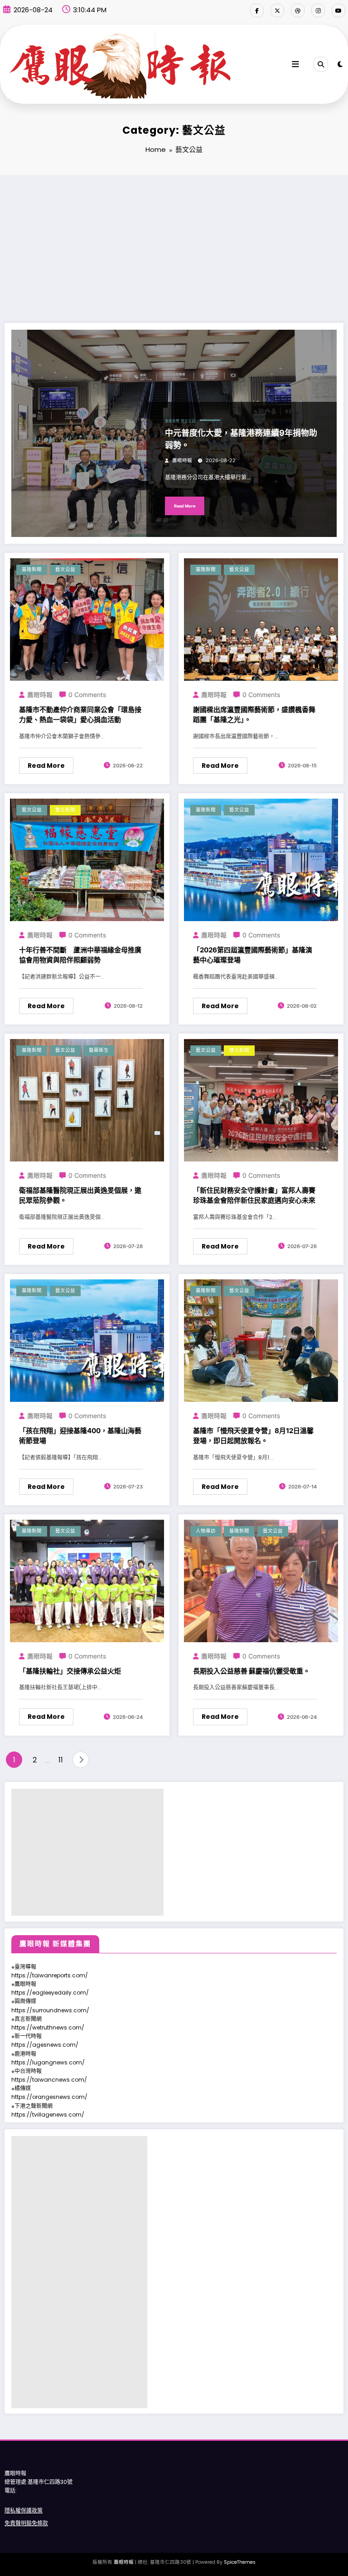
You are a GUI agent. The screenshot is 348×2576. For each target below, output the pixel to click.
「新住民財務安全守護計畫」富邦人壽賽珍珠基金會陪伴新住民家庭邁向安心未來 (254, 1195)
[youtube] (338, 10)
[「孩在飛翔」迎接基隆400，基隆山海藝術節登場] (87, 1340)
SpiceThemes (240, 2562)
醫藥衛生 (99, 1050)
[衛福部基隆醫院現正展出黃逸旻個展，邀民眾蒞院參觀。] (87, 1100)
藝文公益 (188, 421)
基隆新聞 (172, 421)
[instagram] (318, 10)
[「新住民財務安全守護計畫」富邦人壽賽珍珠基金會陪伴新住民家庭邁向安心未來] (261, 1100)
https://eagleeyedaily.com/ (50, 1993)
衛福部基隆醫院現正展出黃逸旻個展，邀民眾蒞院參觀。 (80, 1195)
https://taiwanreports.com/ (50, 1975)
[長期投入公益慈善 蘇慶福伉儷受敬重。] (261, 1581)
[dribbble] (298, 10)
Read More (185, 506)
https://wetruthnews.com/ (48, 2027)
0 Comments (87, 695)
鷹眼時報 (182, 461)
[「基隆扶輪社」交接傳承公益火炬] (87, 1581)
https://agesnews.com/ (45, 2045)
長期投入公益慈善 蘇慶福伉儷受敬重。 (251, 1671)
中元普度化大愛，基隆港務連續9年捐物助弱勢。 (241, 439)
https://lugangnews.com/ (48, 2062)
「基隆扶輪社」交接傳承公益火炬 (70, 1671)
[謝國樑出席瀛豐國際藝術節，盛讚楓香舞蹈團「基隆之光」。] (261, 619)
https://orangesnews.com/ (49, 2097)
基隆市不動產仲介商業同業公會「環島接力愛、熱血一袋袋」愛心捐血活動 (80, 715)
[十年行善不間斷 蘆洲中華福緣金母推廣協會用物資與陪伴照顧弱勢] (87, 860)
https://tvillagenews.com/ (48, 2115)
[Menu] (295, 64)
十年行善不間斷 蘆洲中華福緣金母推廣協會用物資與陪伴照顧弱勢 (80, 955)
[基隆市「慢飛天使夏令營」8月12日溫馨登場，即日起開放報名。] (261, 1340)
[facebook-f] (257, 10)
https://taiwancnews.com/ (49, 2080)
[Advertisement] (174, 243)
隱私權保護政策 (24, 2510)
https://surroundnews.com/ (50, 2010)
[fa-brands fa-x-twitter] (277, 10)
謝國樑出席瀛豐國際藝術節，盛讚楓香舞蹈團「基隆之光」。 (254, 715)
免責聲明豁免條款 (26, 2523)
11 (61, 1760)
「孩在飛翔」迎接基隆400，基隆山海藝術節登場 (80, 1436)
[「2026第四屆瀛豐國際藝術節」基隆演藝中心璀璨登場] (261, 860)
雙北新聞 (65, 810)
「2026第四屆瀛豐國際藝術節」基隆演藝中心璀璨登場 (253, 955)
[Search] (321, 64)
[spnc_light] (340, 64)
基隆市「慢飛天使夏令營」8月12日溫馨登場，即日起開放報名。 (253, 1436)
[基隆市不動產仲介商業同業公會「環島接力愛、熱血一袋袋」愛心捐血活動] (87, 619)
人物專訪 (206, 1531)
